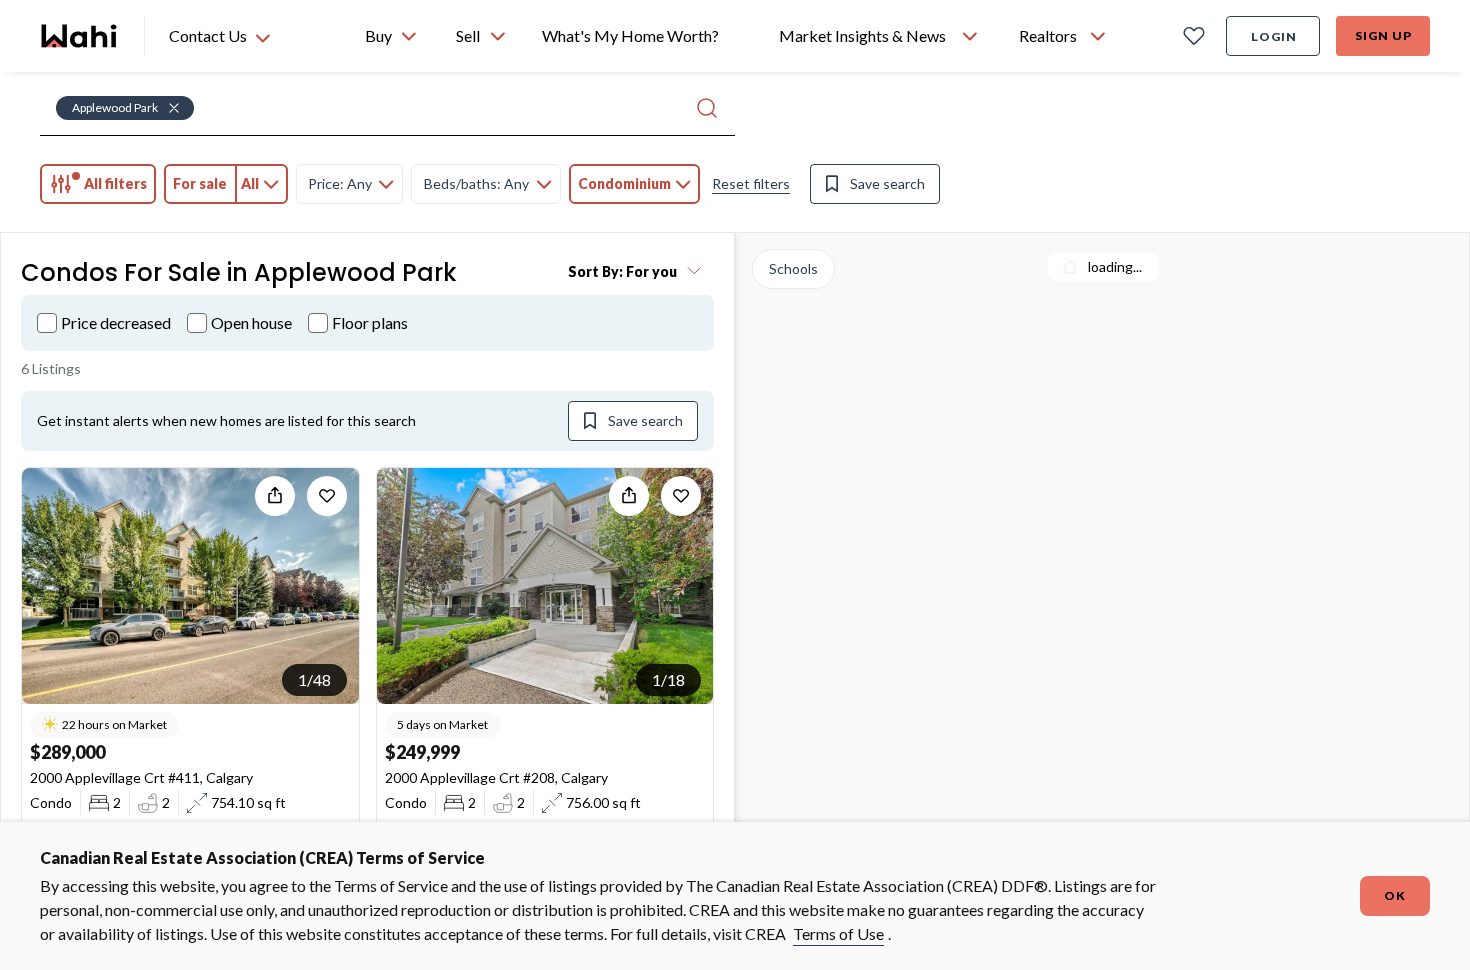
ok (1395, 895)
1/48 (314, 679)
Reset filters (751, 183)
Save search (887, 183)
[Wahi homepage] (80, 36)
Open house (251, 322)
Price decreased (116, 322)
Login (1274, 36)
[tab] (98, 184)
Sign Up (1383, 35)
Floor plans (370, 322)
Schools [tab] (793, 268)
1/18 (668, 679)
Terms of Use (838, 933)
